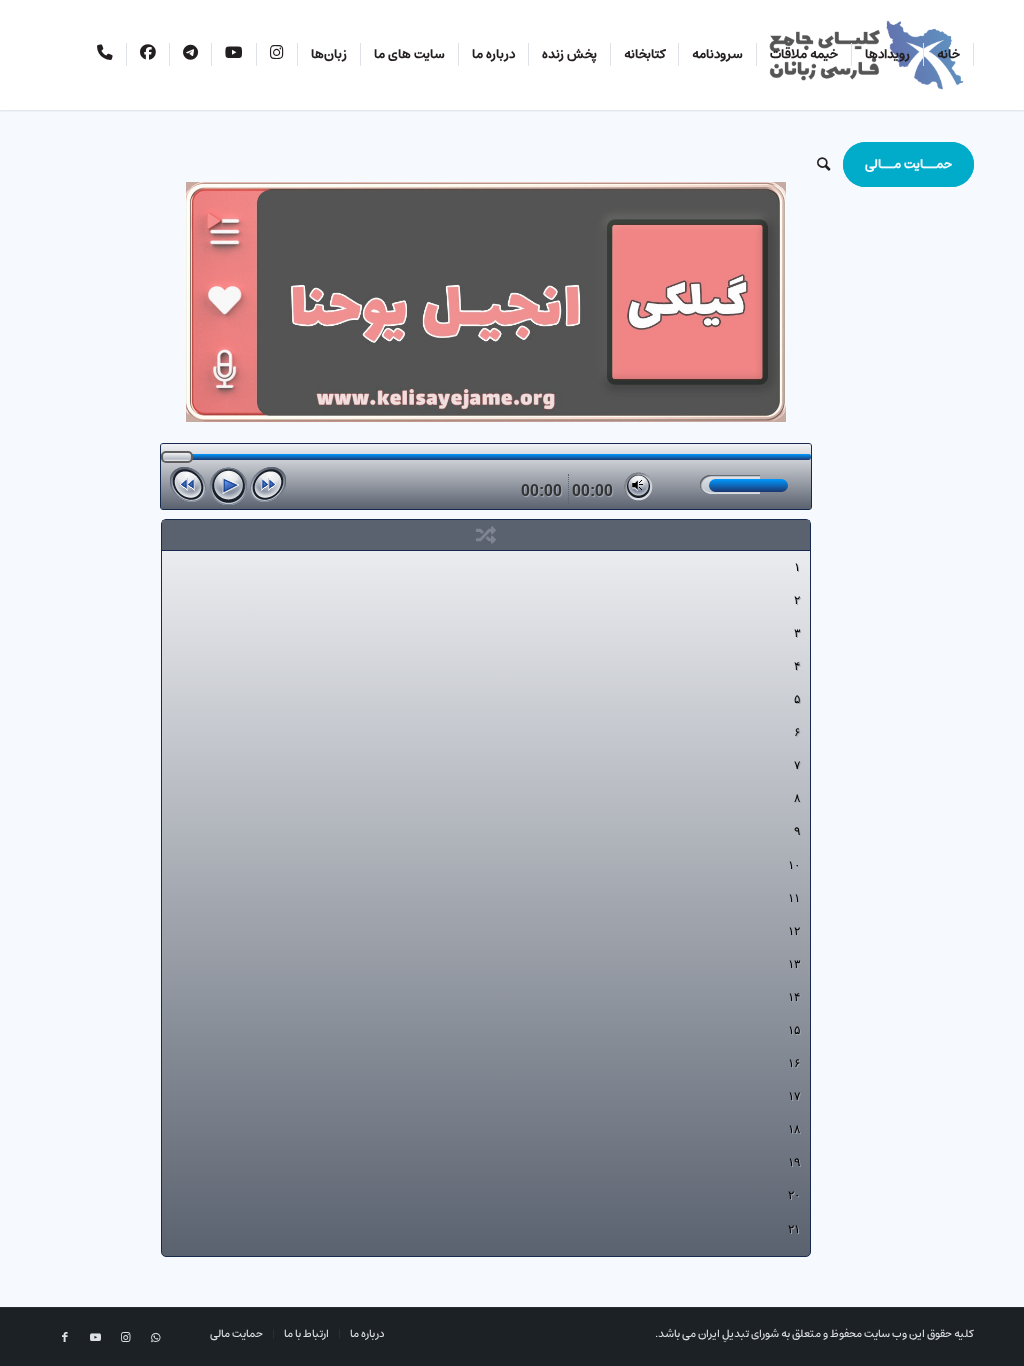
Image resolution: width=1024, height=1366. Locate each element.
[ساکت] (638, 486)
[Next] (268, 484)
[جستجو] (823, 165)
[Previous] (188, 484)
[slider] (730, 484)
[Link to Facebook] (65, 1338)
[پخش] (228, 486)
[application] (486, 476)
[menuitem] (949, 55)
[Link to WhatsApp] (155, 1338)
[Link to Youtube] (95, 1338)
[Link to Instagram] (125, 1338)
